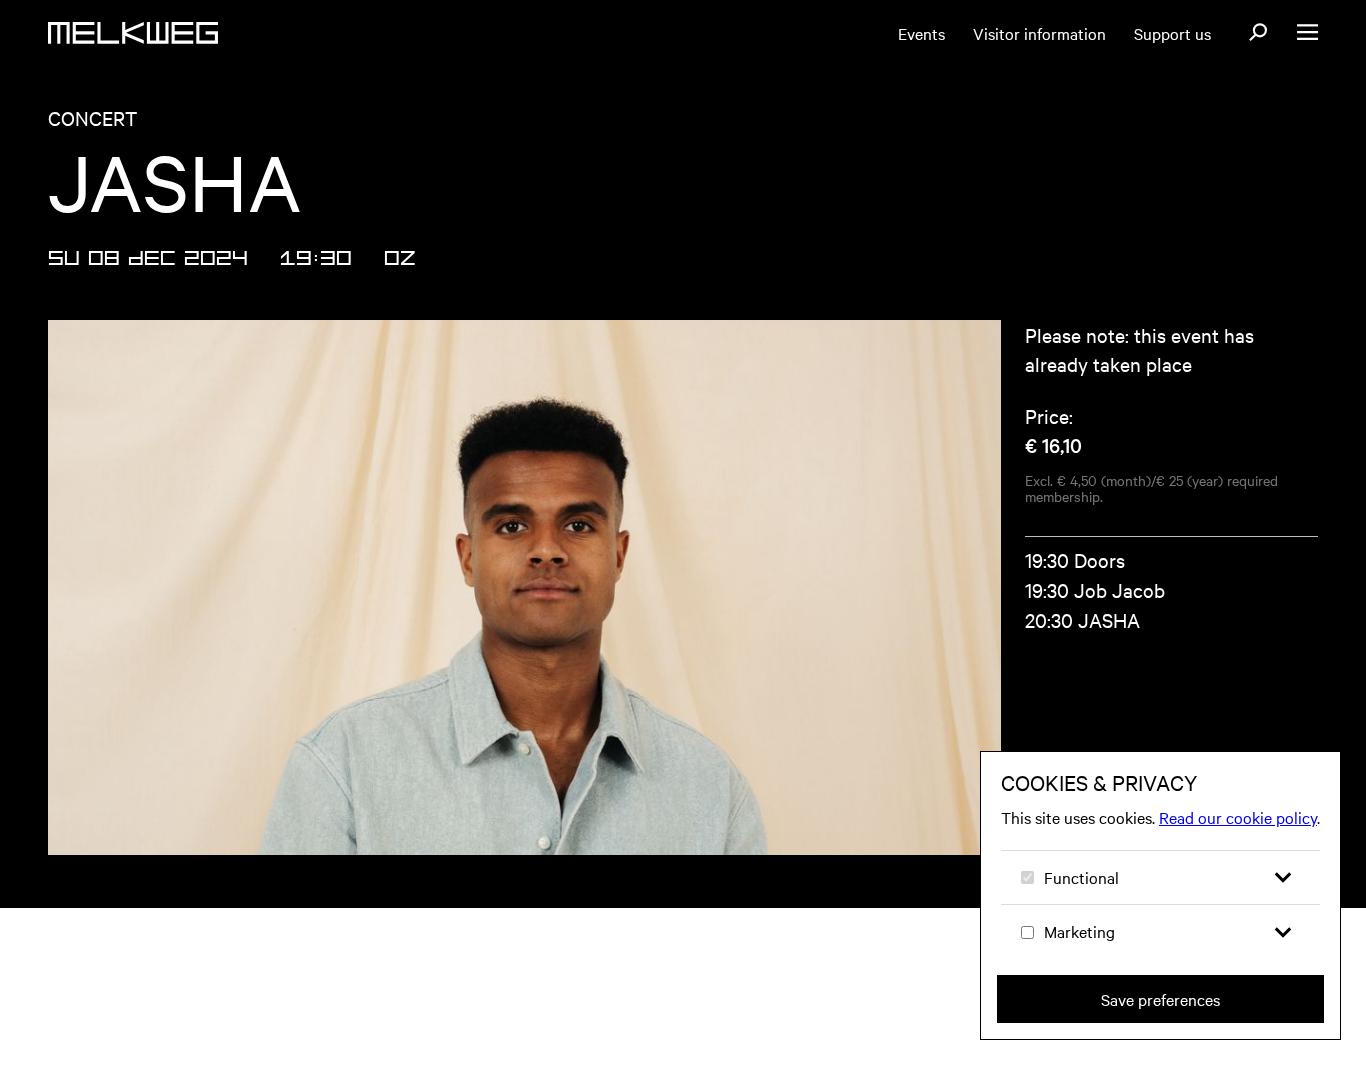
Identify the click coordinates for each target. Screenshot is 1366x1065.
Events (921, 33)
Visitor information (1039, 33)
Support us (1172, 33)
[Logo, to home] (133, 33)
